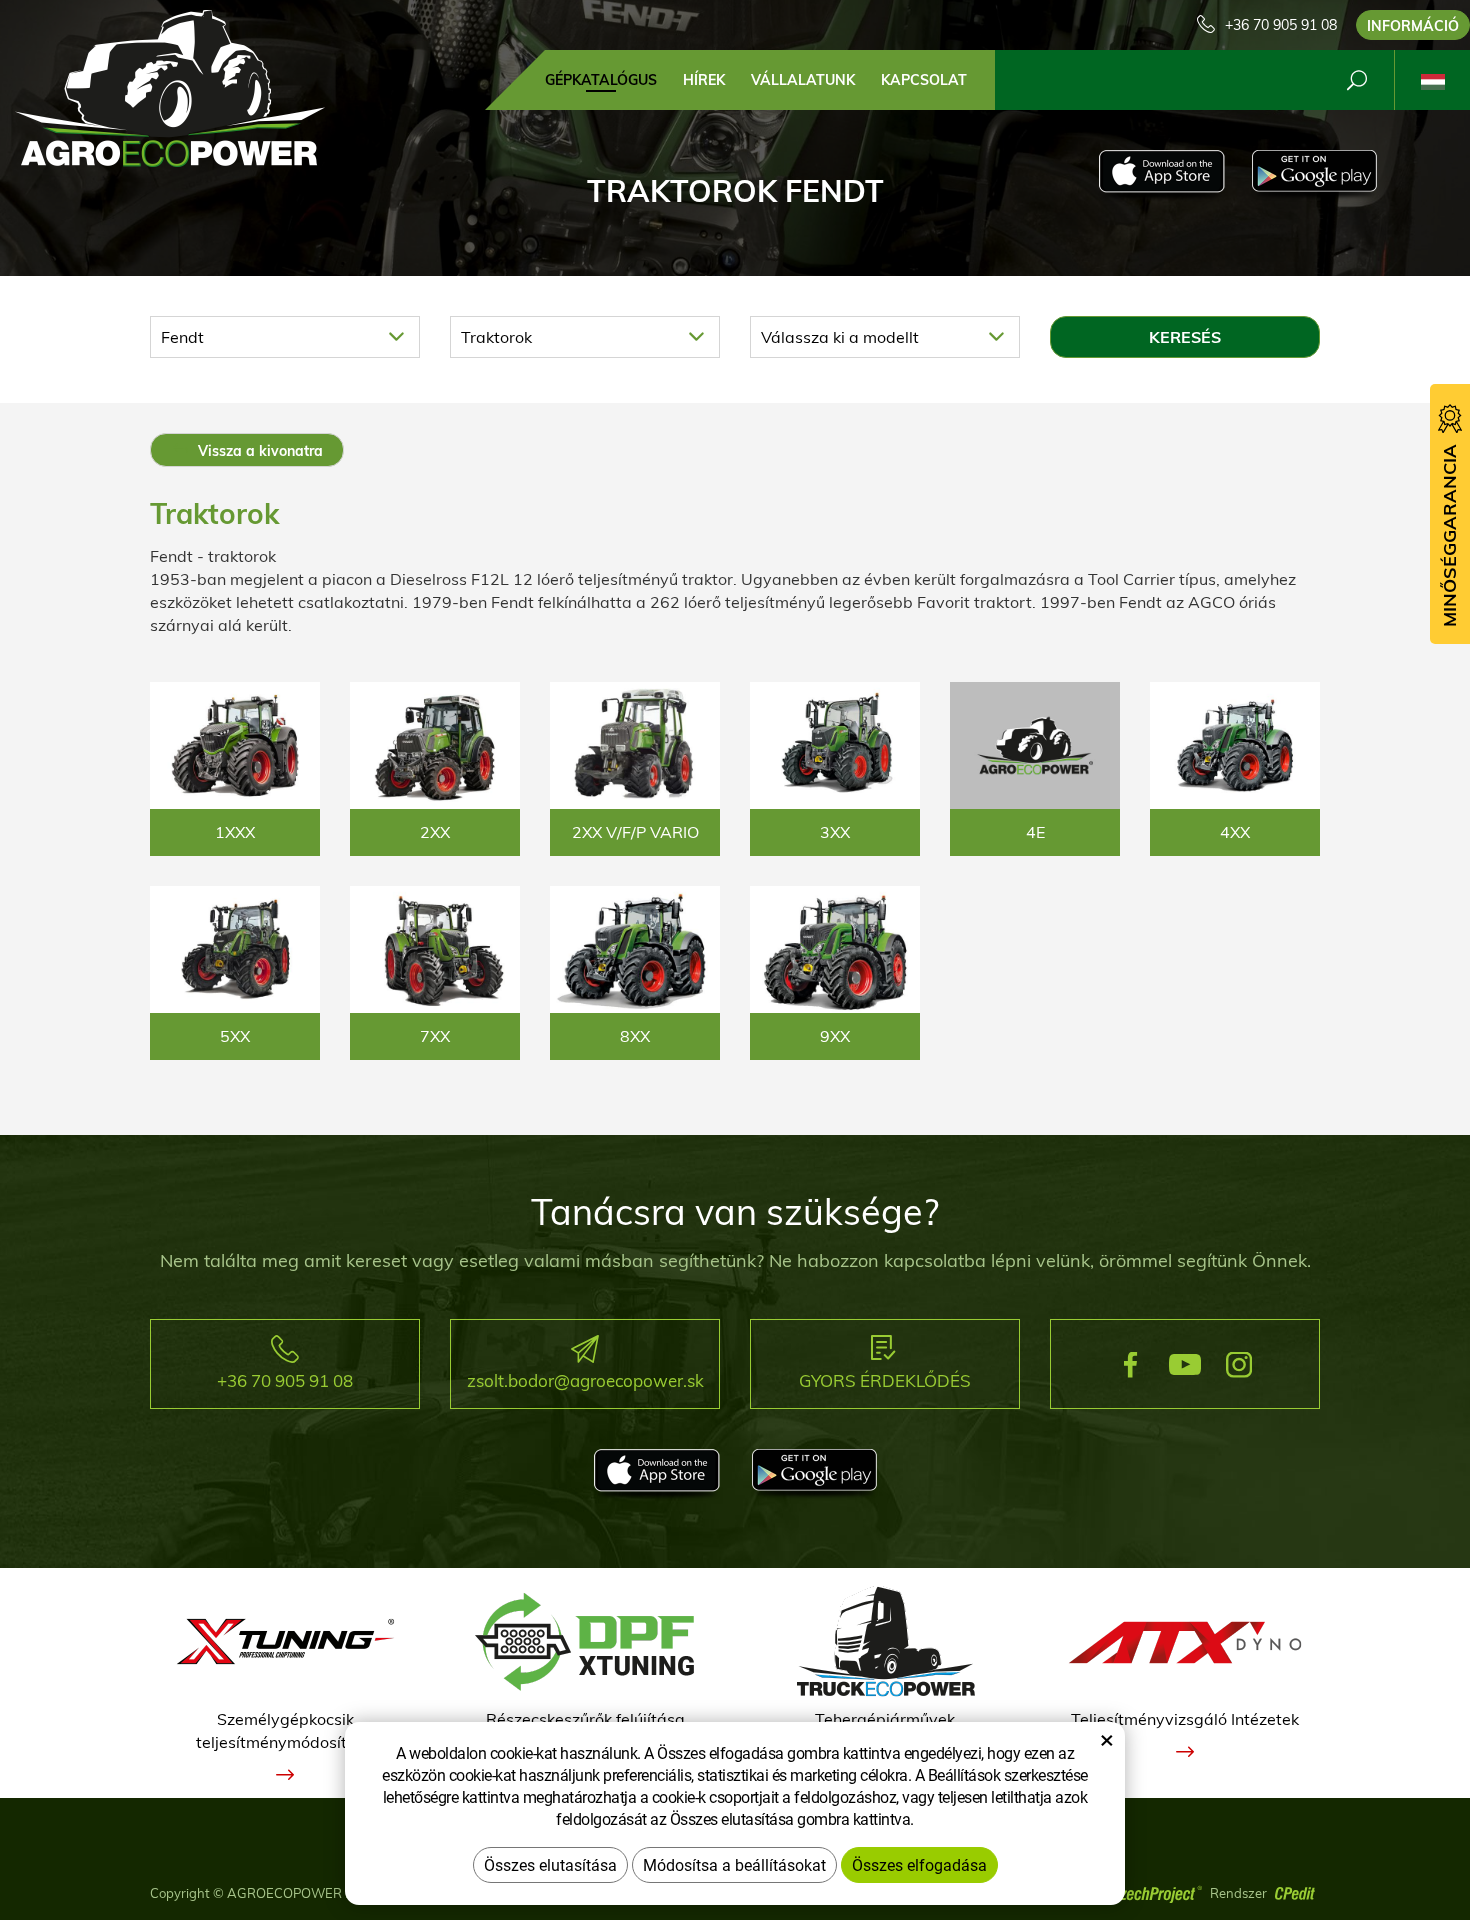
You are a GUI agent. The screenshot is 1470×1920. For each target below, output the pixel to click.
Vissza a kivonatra (258, 451)
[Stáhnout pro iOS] (1161, 176)
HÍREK (704, 80)
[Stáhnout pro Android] (1314, 176)
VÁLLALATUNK (803, 80)
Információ (1413, 26)
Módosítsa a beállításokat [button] (734, 1864)
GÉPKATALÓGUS (601, 80)
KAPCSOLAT (924, 80)
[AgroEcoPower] (170, 87)
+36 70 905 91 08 (1281, 25)
